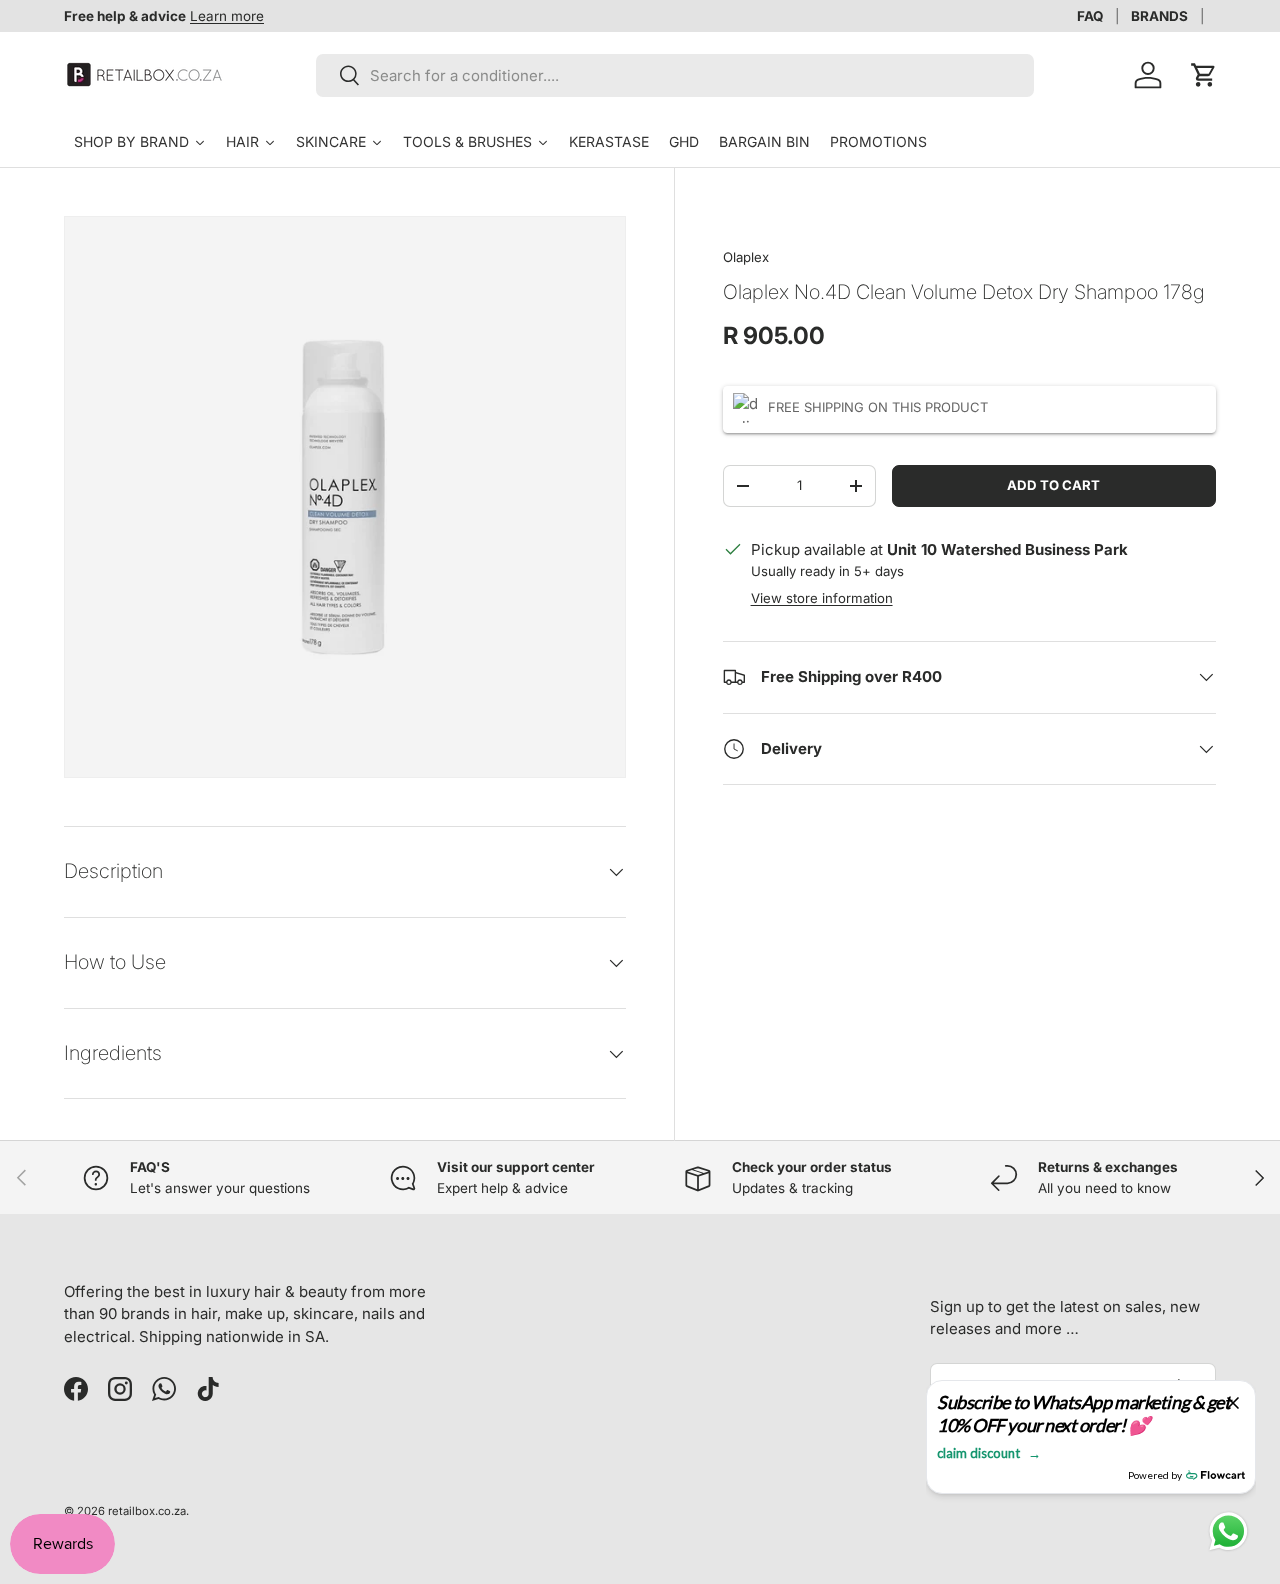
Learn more (227, 16)
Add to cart (1053, 485)
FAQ (1090, 16)
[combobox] (675, 75)
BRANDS (1159, 16)
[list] (345, 497)
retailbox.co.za (147, 1511)
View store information (822, 598)
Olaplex (746, 257)
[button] (1204, 75)
